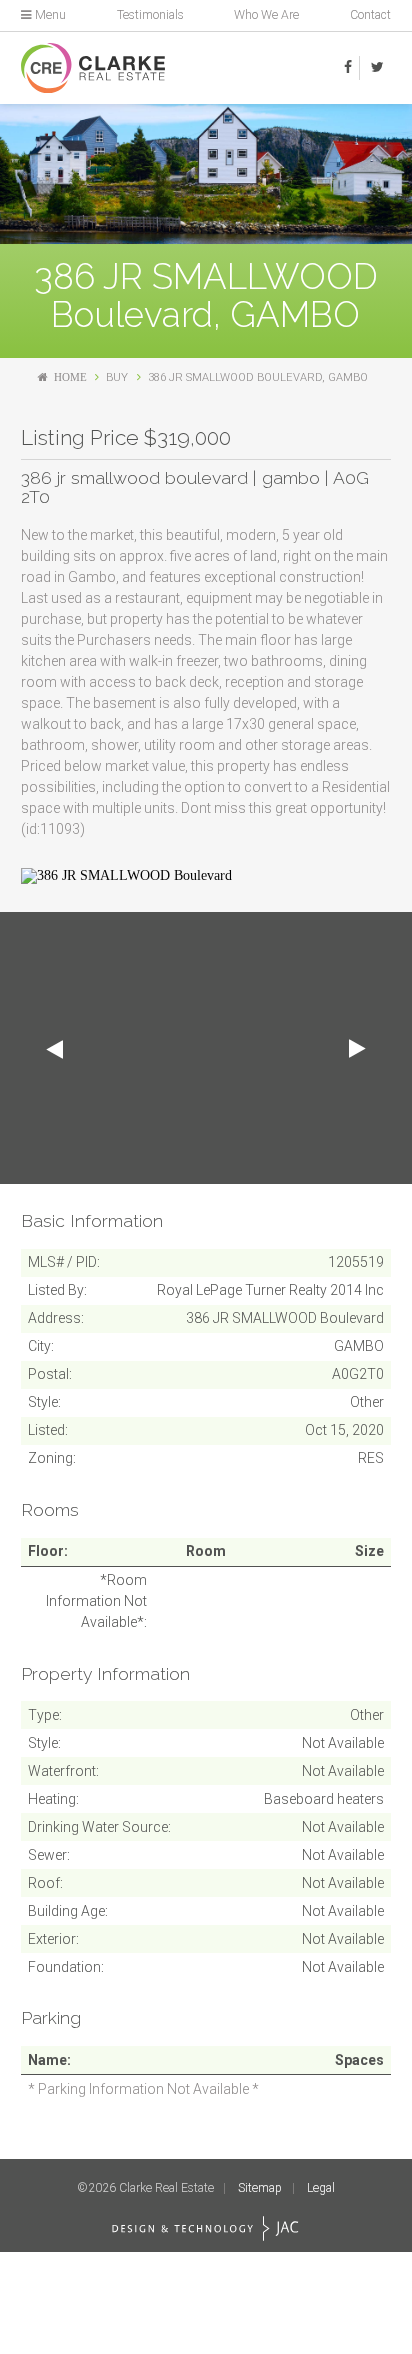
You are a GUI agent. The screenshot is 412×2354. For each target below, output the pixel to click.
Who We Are (266, 15)
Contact (370, 15)
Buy (117, 377)
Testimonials (150, 15)
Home (70, 377)
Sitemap (260, 2188)
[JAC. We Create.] (205, 2228)
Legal (321, 2188)
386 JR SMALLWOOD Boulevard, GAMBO (258, 377)
